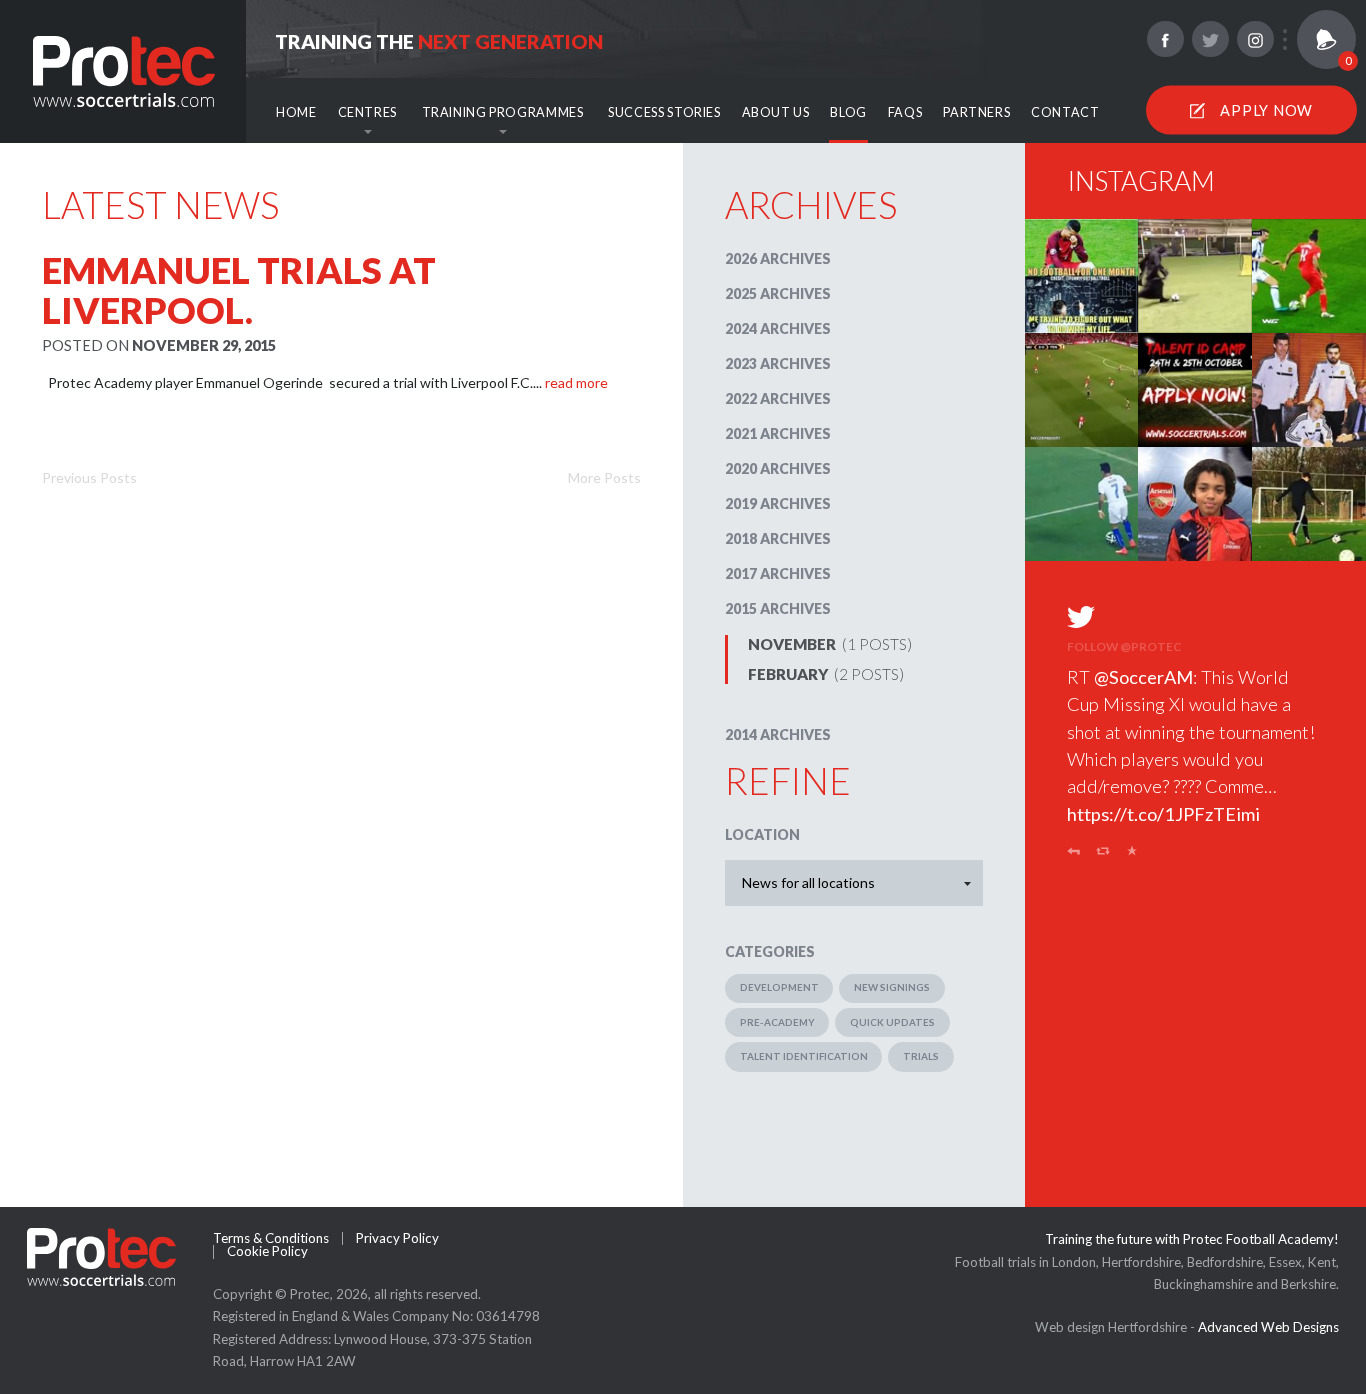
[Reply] (1073, 854)
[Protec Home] (124, 69)
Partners (976, 112)
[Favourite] (1132, 854)
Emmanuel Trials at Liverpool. (239, 290)
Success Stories (664, 112)
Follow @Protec (1124, 646)
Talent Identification (804, 1056)
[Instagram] (1255, 39)
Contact (1065, 112)
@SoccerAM (1143, 677)
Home (296, 112)
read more (576, 382)
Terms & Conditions (271, 1238)
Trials (921, 1056)
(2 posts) (826, 674)
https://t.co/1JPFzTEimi (1163, 814)
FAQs (905, 112)
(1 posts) (830, 644)
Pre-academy (777, 1022)
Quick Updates (892, 1022)
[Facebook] (1165, 39)
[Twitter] (1210, 39)
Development (779, 987)
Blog (848, 112)
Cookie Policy (267, 1251)
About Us (776, 112)
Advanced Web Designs (1268, 1327)
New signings (892, 987)
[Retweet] (1103, 854)
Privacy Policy (397, 1238)
